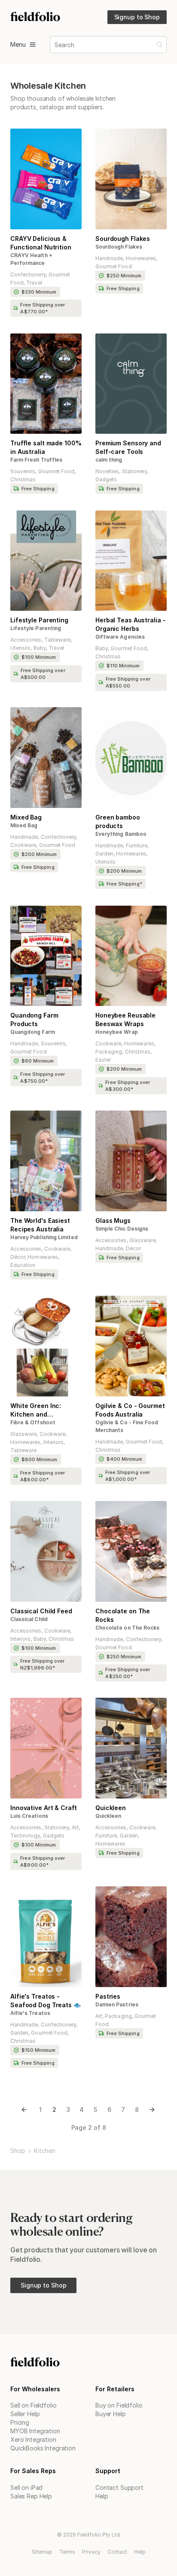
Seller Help (25, 2414)
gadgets (106, 479)
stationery (134, 471)
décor (18, 1257)
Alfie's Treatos (30, 2013)
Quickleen (108, 1816)
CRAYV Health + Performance (31, 259)
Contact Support (119, 2487)
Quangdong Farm (33, 1032)
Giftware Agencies (120, 637)
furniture (137, 845)
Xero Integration (33, 2439)
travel (34, 283)
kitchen (44, 2151)
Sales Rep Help (31, 2496)
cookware (23, 845)
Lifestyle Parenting (36, 628)
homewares (141, 258)
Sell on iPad (26, 2487)
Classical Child (29, 1619)
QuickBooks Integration (43, 2448)
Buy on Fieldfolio (119, 2405)
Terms (67, 2552)
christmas (23, 479)
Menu (18, 44)
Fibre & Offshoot (33, 1422)
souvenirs (23, 471)
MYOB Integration (35, 2431)
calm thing (109, 460)
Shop (18, 2151)
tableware (57, 640)
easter (103, 1060)
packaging (109, 1052)
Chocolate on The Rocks (127, 1628)
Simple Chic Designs (122, 1229)
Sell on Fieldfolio (33, 2405)
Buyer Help (111, 2414)
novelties (107, 471)
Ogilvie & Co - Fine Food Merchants (127, 1426)
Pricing (20, 2422)
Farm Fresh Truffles (36, 460)
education (23, 1265)
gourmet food (114, 266)
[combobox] (55, 45)
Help (102, 2496)
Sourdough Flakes (119, 247)
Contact (117, 2552)
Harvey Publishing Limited (44, 1237)
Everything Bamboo (121, 834)
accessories (26, 640)
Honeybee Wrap (117, 1032)
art (75, 1827)
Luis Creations (29, 1816)
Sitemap (42, 2552)
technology (25, 1836)
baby (40, 648)
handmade (109, 258)
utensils (20, 648)
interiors (53, 1442)
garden (104, 854)
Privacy (91, 2552)
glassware (142, 1240)
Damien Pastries (117, 2004)
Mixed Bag (24, 825)
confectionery (28, 275)
